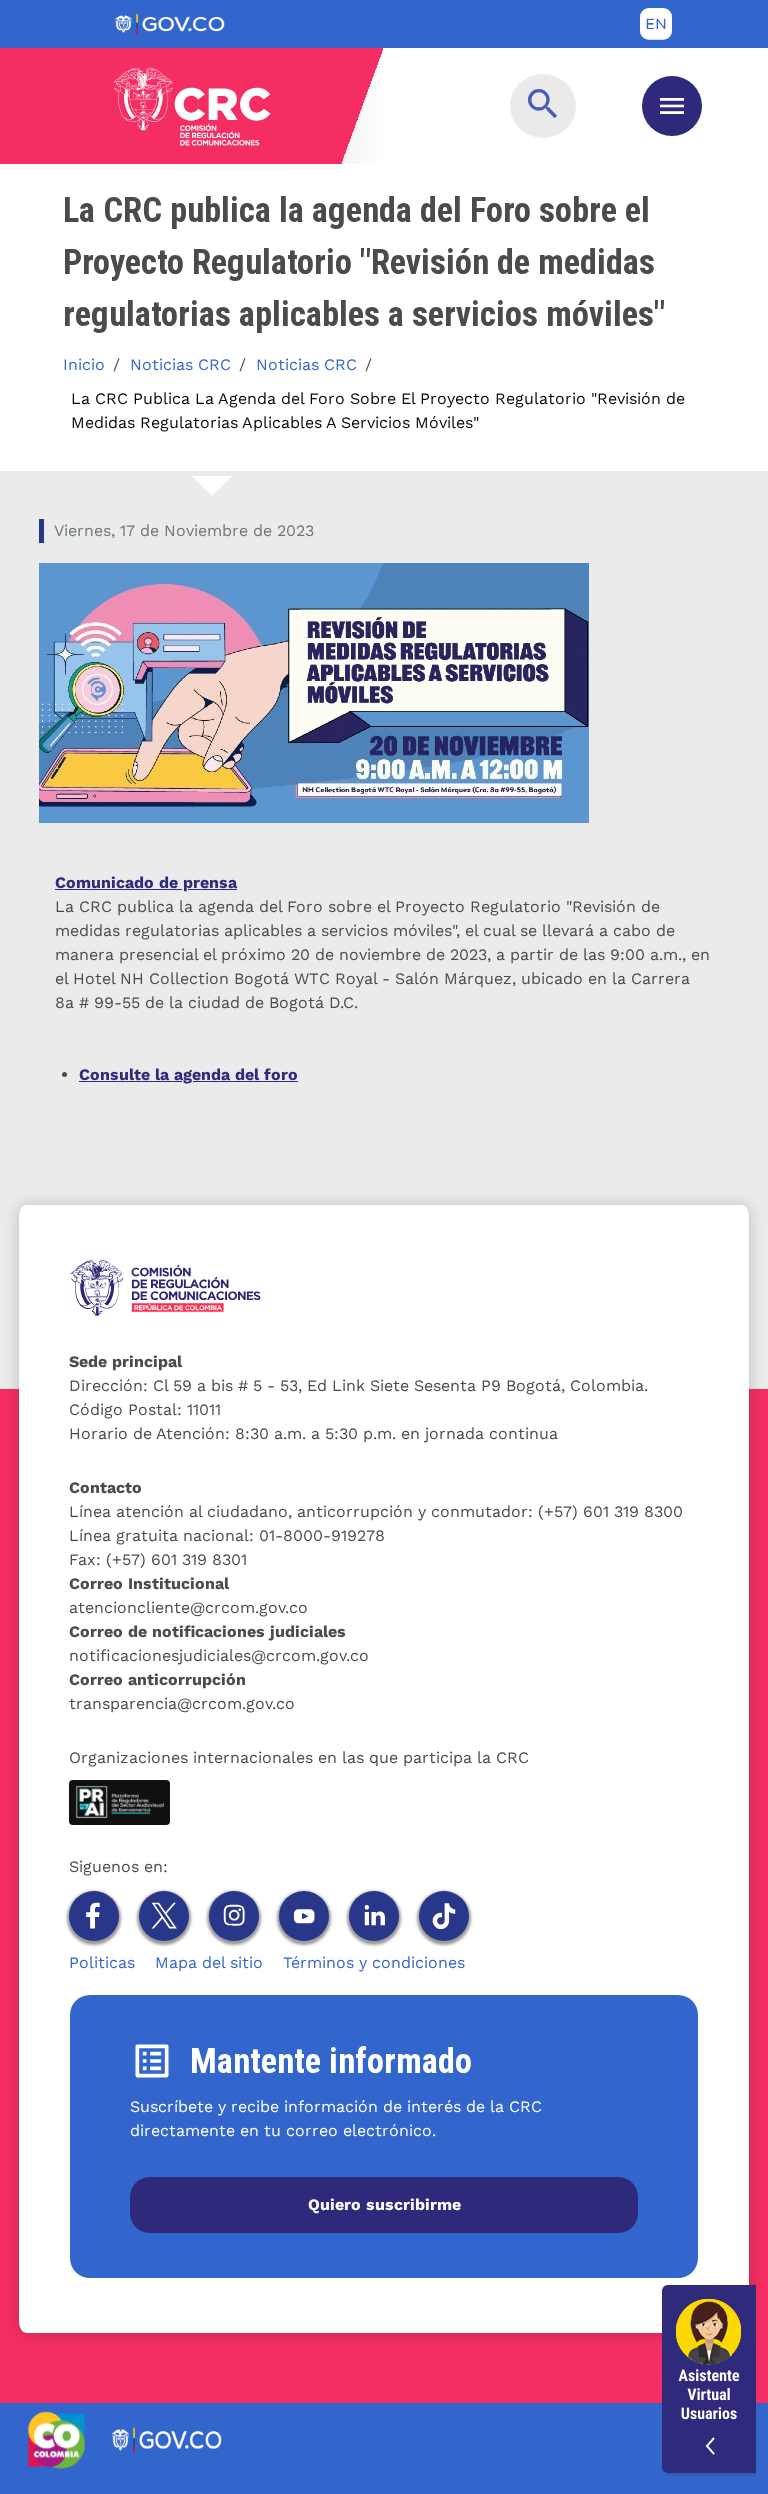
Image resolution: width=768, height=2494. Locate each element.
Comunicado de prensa (146, 882)
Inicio (84, 364)
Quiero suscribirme (384, 2204)
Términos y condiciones (374, 1962)
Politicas (102, 1962)
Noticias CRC (180, 364)
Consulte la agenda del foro (188, 1074)
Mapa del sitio (209, 1962)
